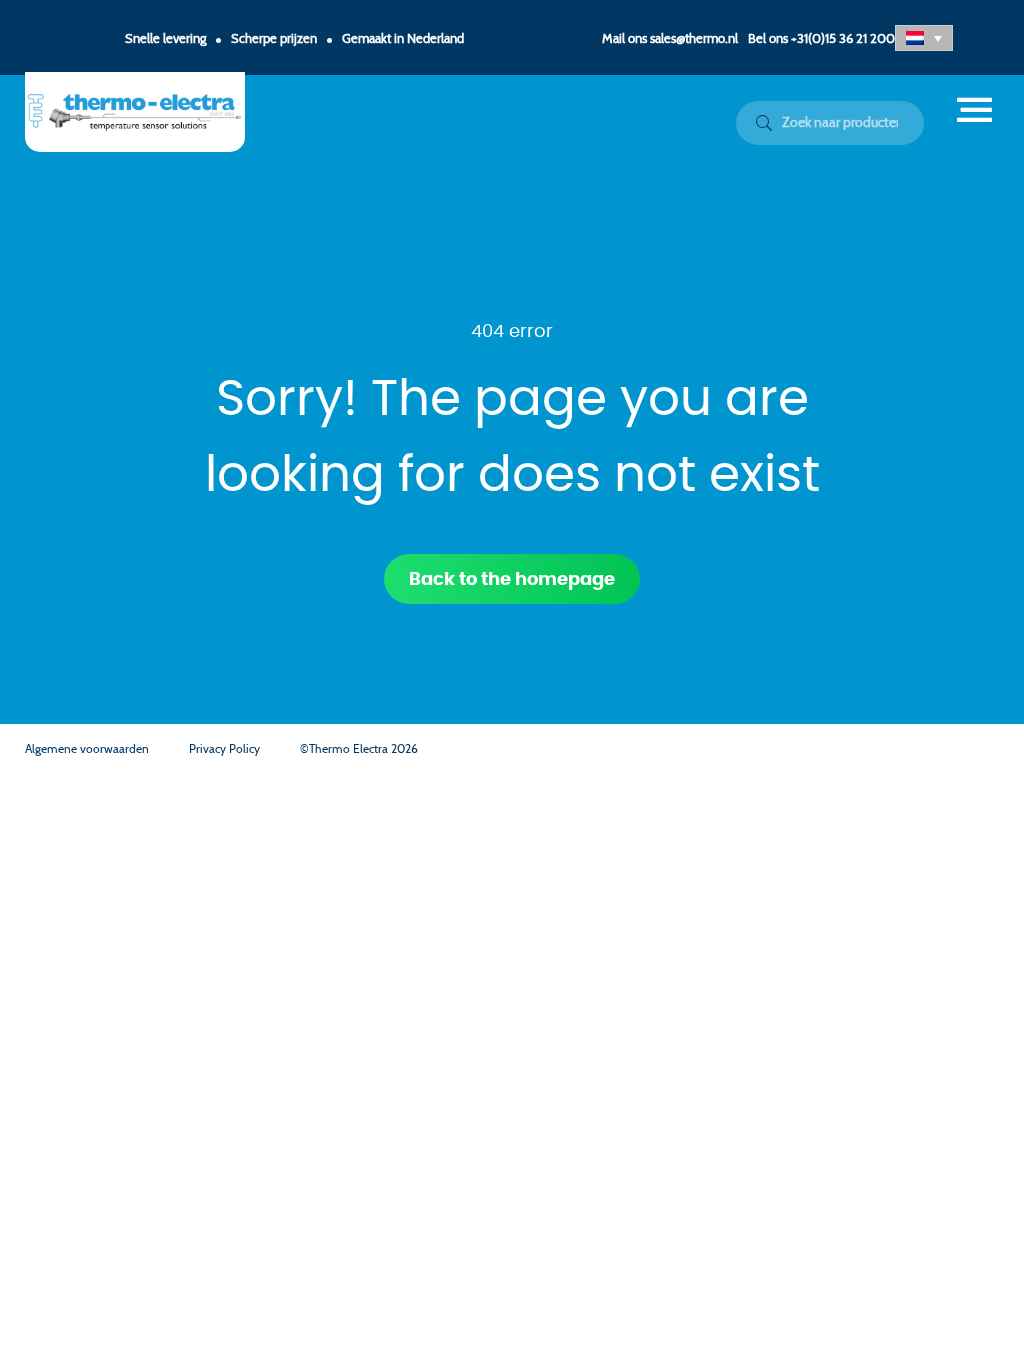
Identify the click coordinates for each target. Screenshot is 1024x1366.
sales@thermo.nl (694, 39)
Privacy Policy (224, 749)
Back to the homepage (512, 580)
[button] (924, 38)
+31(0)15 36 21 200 (843, 39)
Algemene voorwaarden (87, 749)
